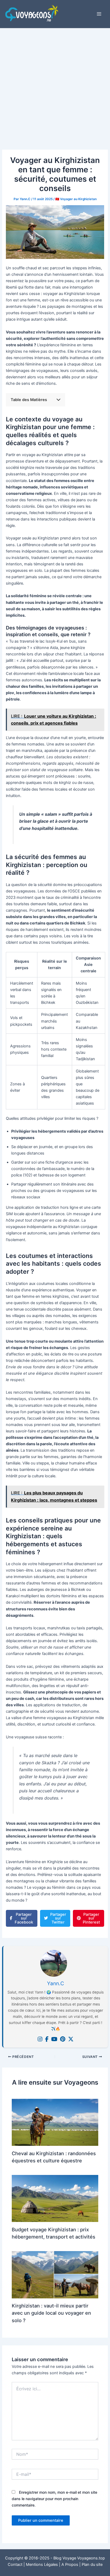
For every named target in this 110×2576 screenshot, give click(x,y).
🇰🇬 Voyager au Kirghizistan (76, 199)
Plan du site (92, 2565)
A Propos (70, 2565)
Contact (15, 2565)
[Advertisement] (55, 86)
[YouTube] (54, 2039)
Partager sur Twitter (58, 1918)
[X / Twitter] (71, 2039)
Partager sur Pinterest (91, 1918)
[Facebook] (47, 2039)
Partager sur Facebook (24, 1918)
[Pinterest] (63, 2039)
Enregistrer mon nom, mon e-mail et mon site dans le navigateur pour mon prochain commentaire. (54, 2499)
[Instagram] (40, 2039)
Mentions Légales (42, 2565)
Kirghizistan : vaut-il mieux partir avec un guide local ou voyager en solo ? (51, 2313)
